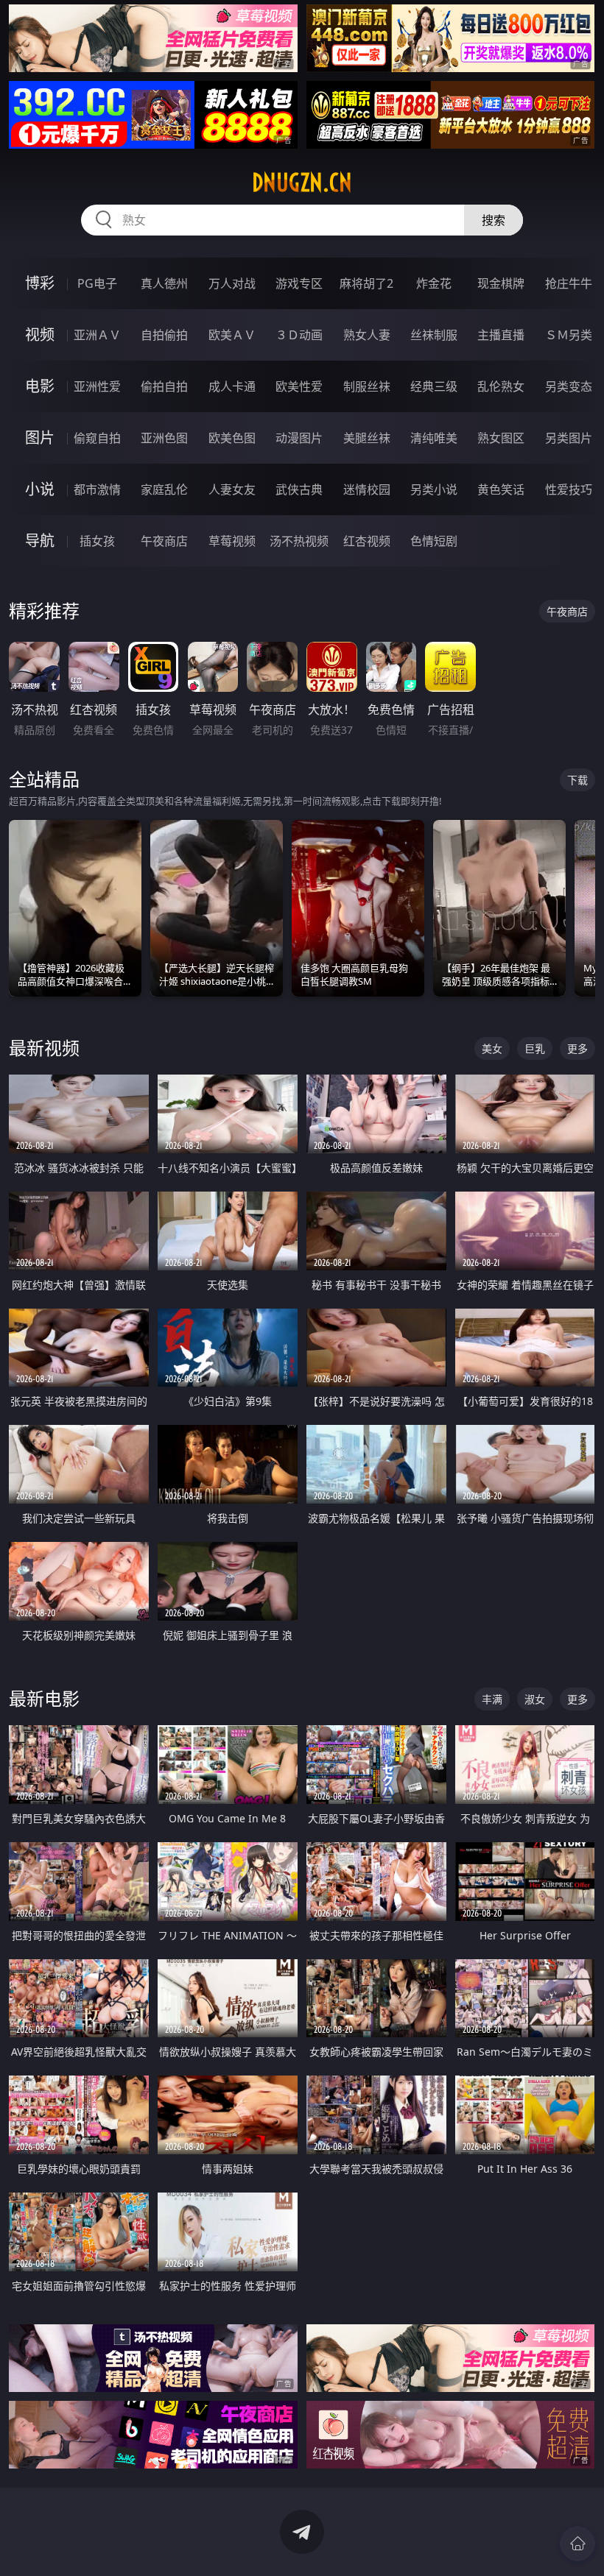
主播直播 (501, 335)
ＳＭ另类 (569, 335)
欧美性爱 (299, 386)
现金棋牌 (501, 283)
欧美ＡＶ (232, 335)
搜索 (494, 220)
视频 (40, 335)
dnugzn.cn (302, 183)
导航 (40, 541)
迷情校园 (367, 489)
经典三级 (434, 386)
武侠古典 (299, 489)
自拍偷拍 (164, 335)
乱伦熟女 (501, 386)
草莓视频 (232, 541)
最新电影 (44, 1698)
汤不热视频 (299, 541)
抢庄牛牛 (569, 283)
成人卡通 (232, 386)
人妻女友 (232, 489)
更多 (577, 1048)
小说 (40, 489)
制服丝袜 (367, 386)
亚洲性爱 (97, 386)
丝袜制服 (434, 335)
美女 (492, 1048)
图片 (40, 438)
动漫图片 (299, 438)
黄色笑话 (501, 489)
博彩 (40, 283)
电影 (40, 386)
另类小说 (434, 489)
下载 (577, 780)
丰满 (492, 1699)
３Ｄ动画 (299, 335)
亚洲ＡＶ (97, 335)
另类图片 (569, 438)
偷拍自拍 (164, 386)
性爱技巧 (569, 489)
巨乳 (535, 1048)
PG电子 (97, 283)
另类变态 (569, 386)
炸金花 (434, 283)
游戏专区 (299, 283)
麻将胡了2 (366, 283)
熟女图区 (501, 438)
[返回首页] (577, 2544)
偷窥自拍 (97, 438)
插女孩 (97, 541)
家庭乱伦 (164, 489)
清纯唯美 (434, 438)
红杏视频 (367, 541)
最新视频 (44, 1048)
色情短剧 (434, 541)
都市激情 (97, 489)
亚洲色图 (164, 438)
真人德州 (164, 283)
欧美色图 (232, 438)
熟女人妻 (367, 335)
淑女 (535, 1699)
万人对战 (232, 283)
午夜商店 (164, 541)
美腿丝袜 (367, 438)
